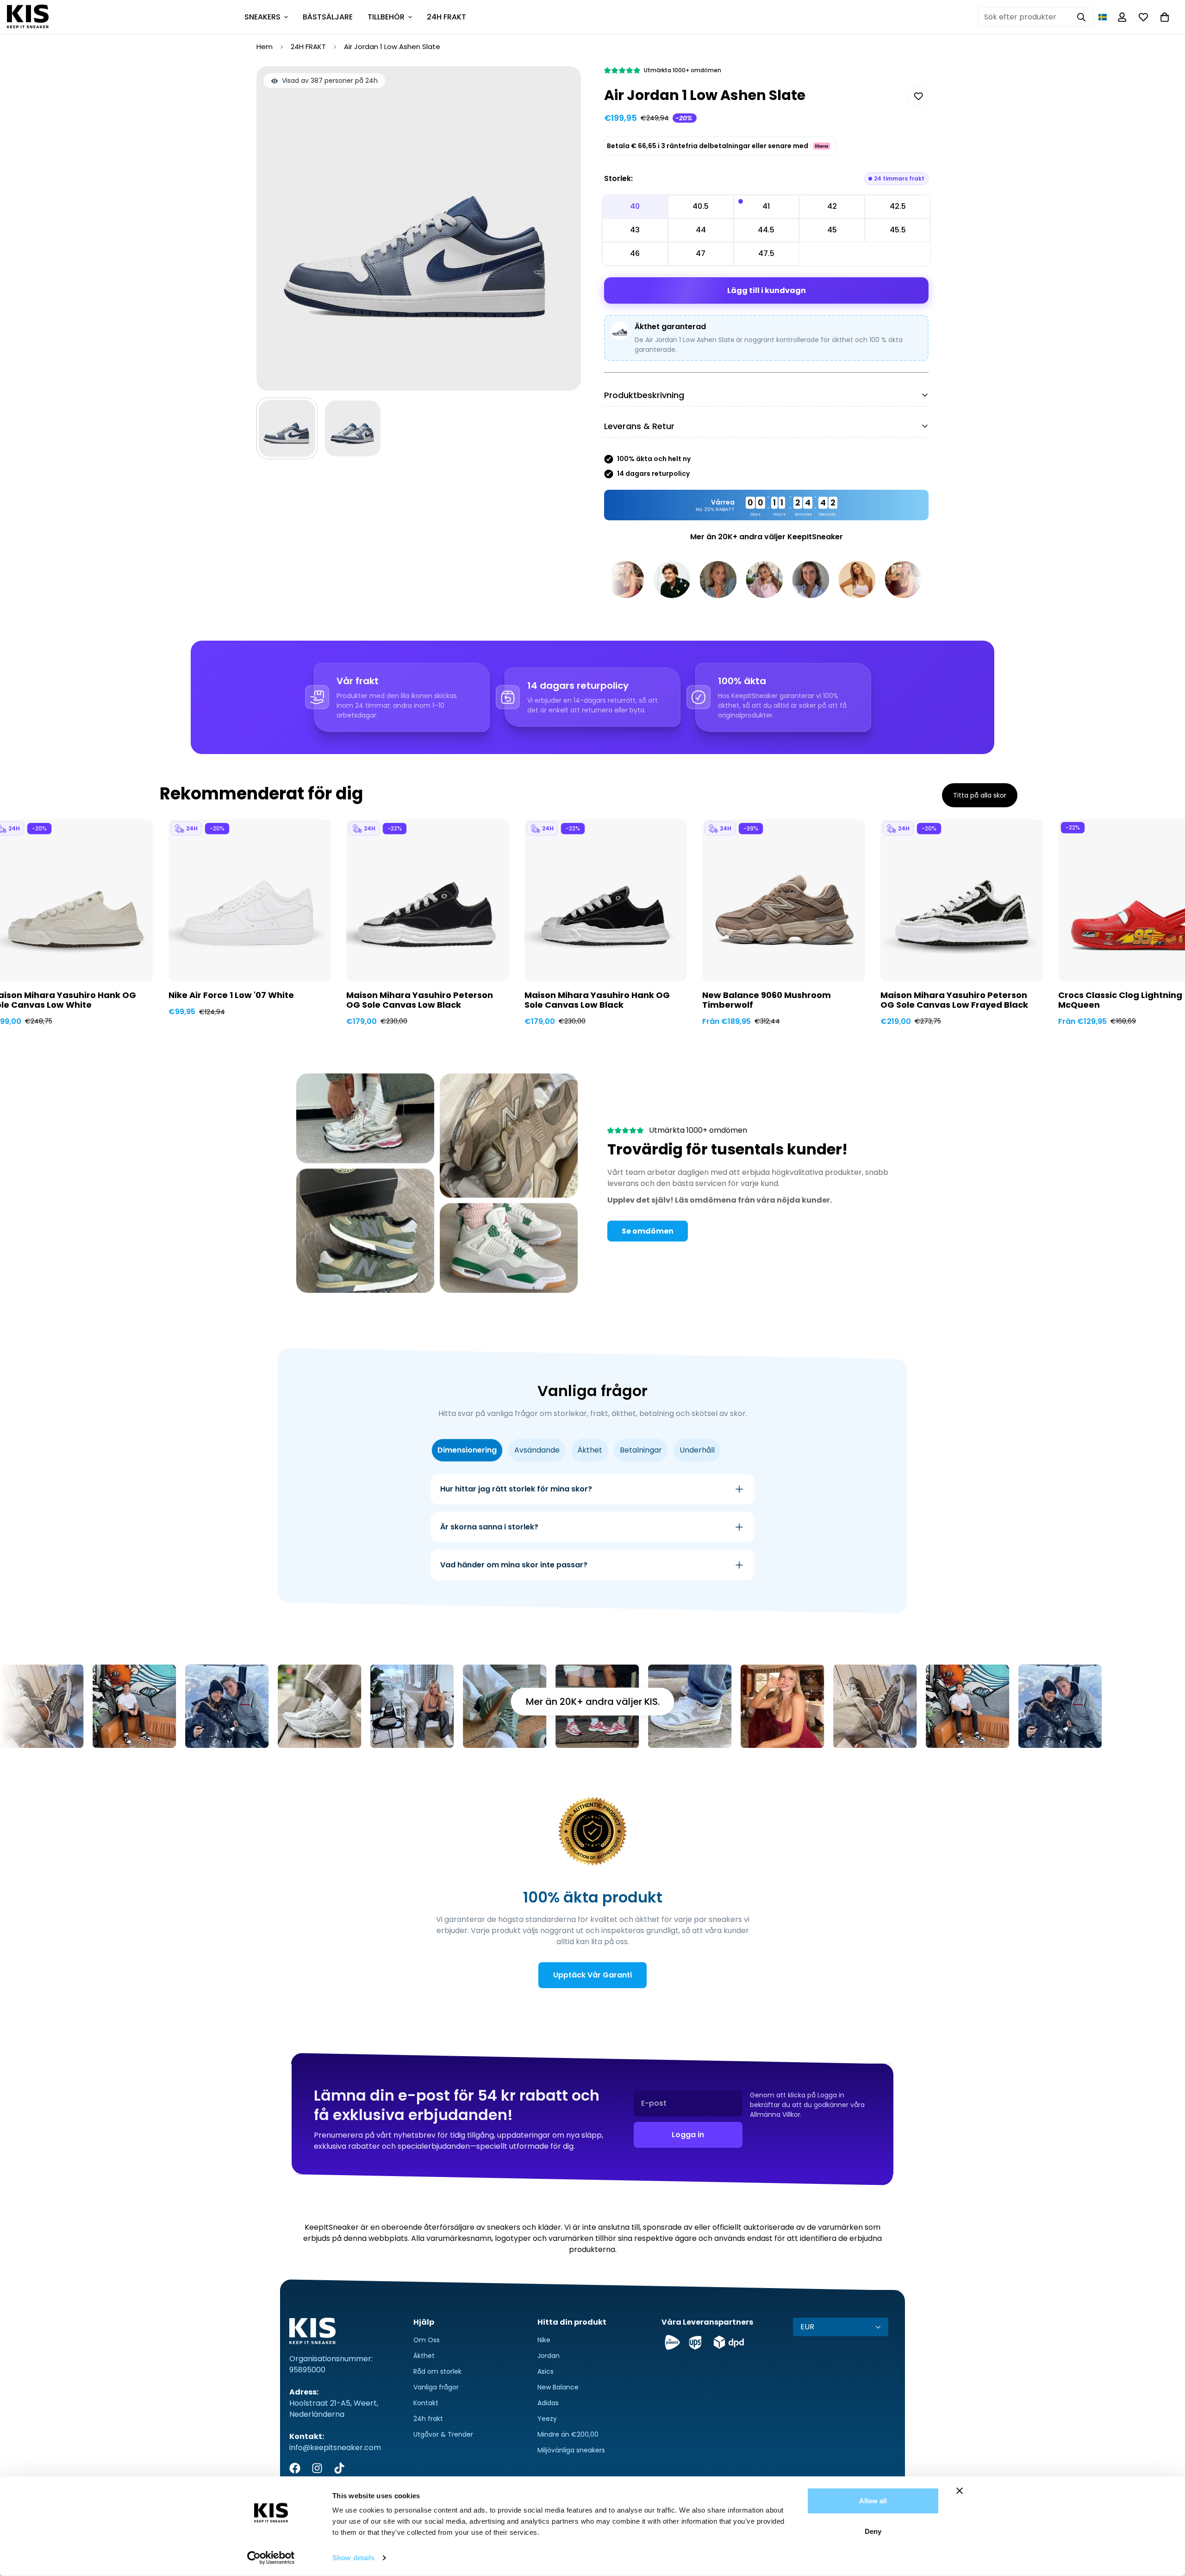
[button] (1103, 17)
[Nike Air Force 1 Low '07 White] (249, 900)
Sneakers (262, 17)
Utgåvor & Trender (443, 2434)
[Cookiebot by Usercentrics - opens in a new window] (271, 2558)
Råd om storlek (437, 2371)
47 (701, 253)
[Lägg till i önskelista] (918, 96)
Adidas (548, 2403)
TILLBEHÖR (386, 17)
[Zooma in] (561, 86)
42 (832, 206)
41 (766, 206)
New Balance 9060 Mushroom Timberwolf (767, 1000)
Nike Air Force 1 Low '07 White (231, 995)
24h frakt (428, 2419)
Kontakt (426, 2403)
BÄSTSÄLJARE (328, 17)
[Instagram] (317, 2468)
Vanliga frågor (436, 2387)
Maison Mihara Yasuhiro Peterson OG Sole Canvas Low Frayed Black (954, 1000)
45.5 (898, 230)
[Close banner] (960, 2491)
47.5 (766, 253)
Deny (873, 2531)
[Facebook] (295, 2468)
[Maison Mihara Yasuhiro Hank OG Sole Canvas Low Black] (605, 900)
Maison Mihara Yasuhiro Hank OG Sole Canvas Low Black (597, 1000)
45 (832, 230)
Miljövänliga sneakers (571, 2450)
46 (635, 253)
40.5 (701, 206)
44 (701, 230)
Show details (353, 2558)
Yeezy (547, 2419)
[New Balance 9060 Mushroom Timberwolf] (783, 900)
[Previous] (122, 890)
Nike (544, 2340)
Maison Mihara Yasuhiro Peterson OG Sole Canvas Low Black (420, 1000)
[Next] (1063, 890)
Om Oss (427, 2340)
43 (635, 230)
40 (635, 206)
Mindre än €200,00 (568, 2434)
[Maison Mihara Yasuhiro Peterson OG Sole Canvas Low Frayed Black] (961, 900)
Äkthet (424, 2356)
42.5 (898, 206)
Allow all (873, 2501)
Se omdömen (648, 1231)
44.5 (766, 230)
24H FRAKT (446, 17)
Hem (265, 47)
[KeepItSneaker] (28, 17)
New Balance (558, 2387)
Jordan (549, 2356)
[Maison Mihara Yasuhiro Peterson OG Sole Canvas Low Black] (427, 900)
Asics (546, 2371)
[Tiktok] (339, 2468)
